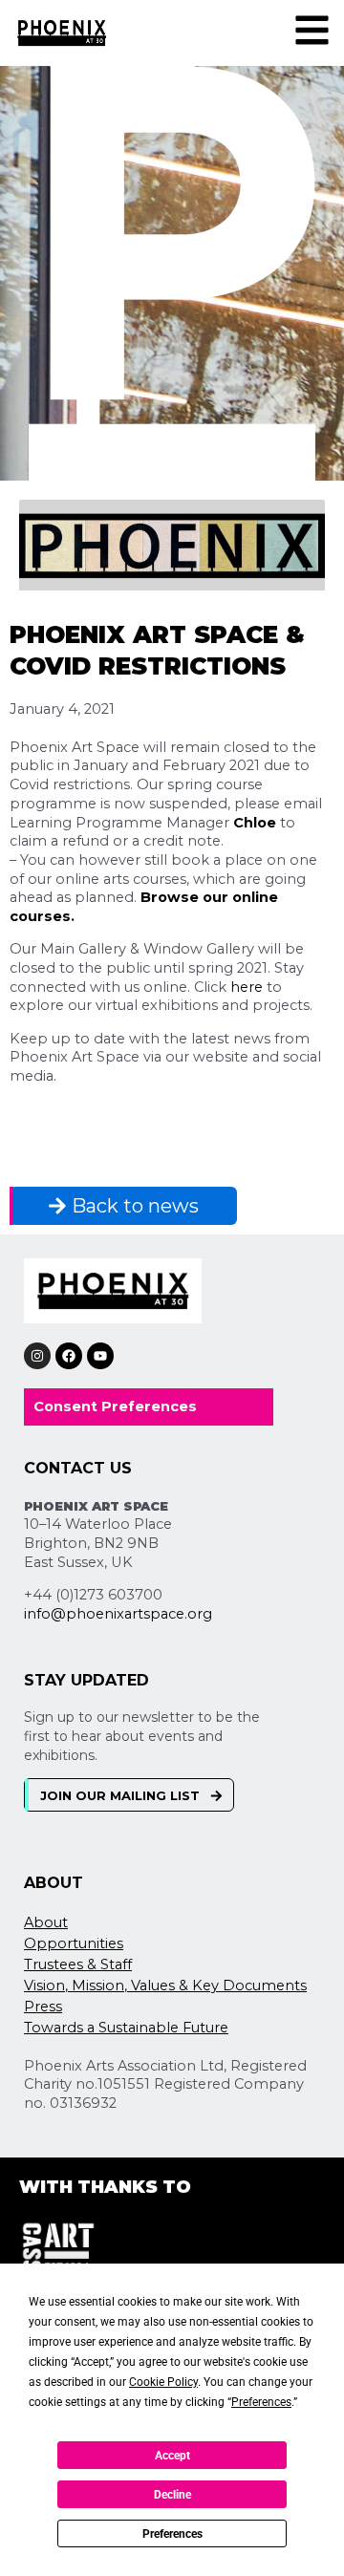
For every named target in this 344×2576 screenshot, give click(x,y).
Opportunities (74, 1943)
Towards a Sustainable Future (126, 2028)
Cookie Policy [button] (163, 2382)
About (46, 1922)
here (247, 987)
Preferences (172, 2534)
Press (43, 2007)
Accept (172, 2456)
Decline (172, 2495)
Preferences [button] (261, 2402)
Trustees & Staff (78, 1964)
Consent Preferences (115, 1406)
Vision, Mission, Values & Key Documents (165, 1986)
